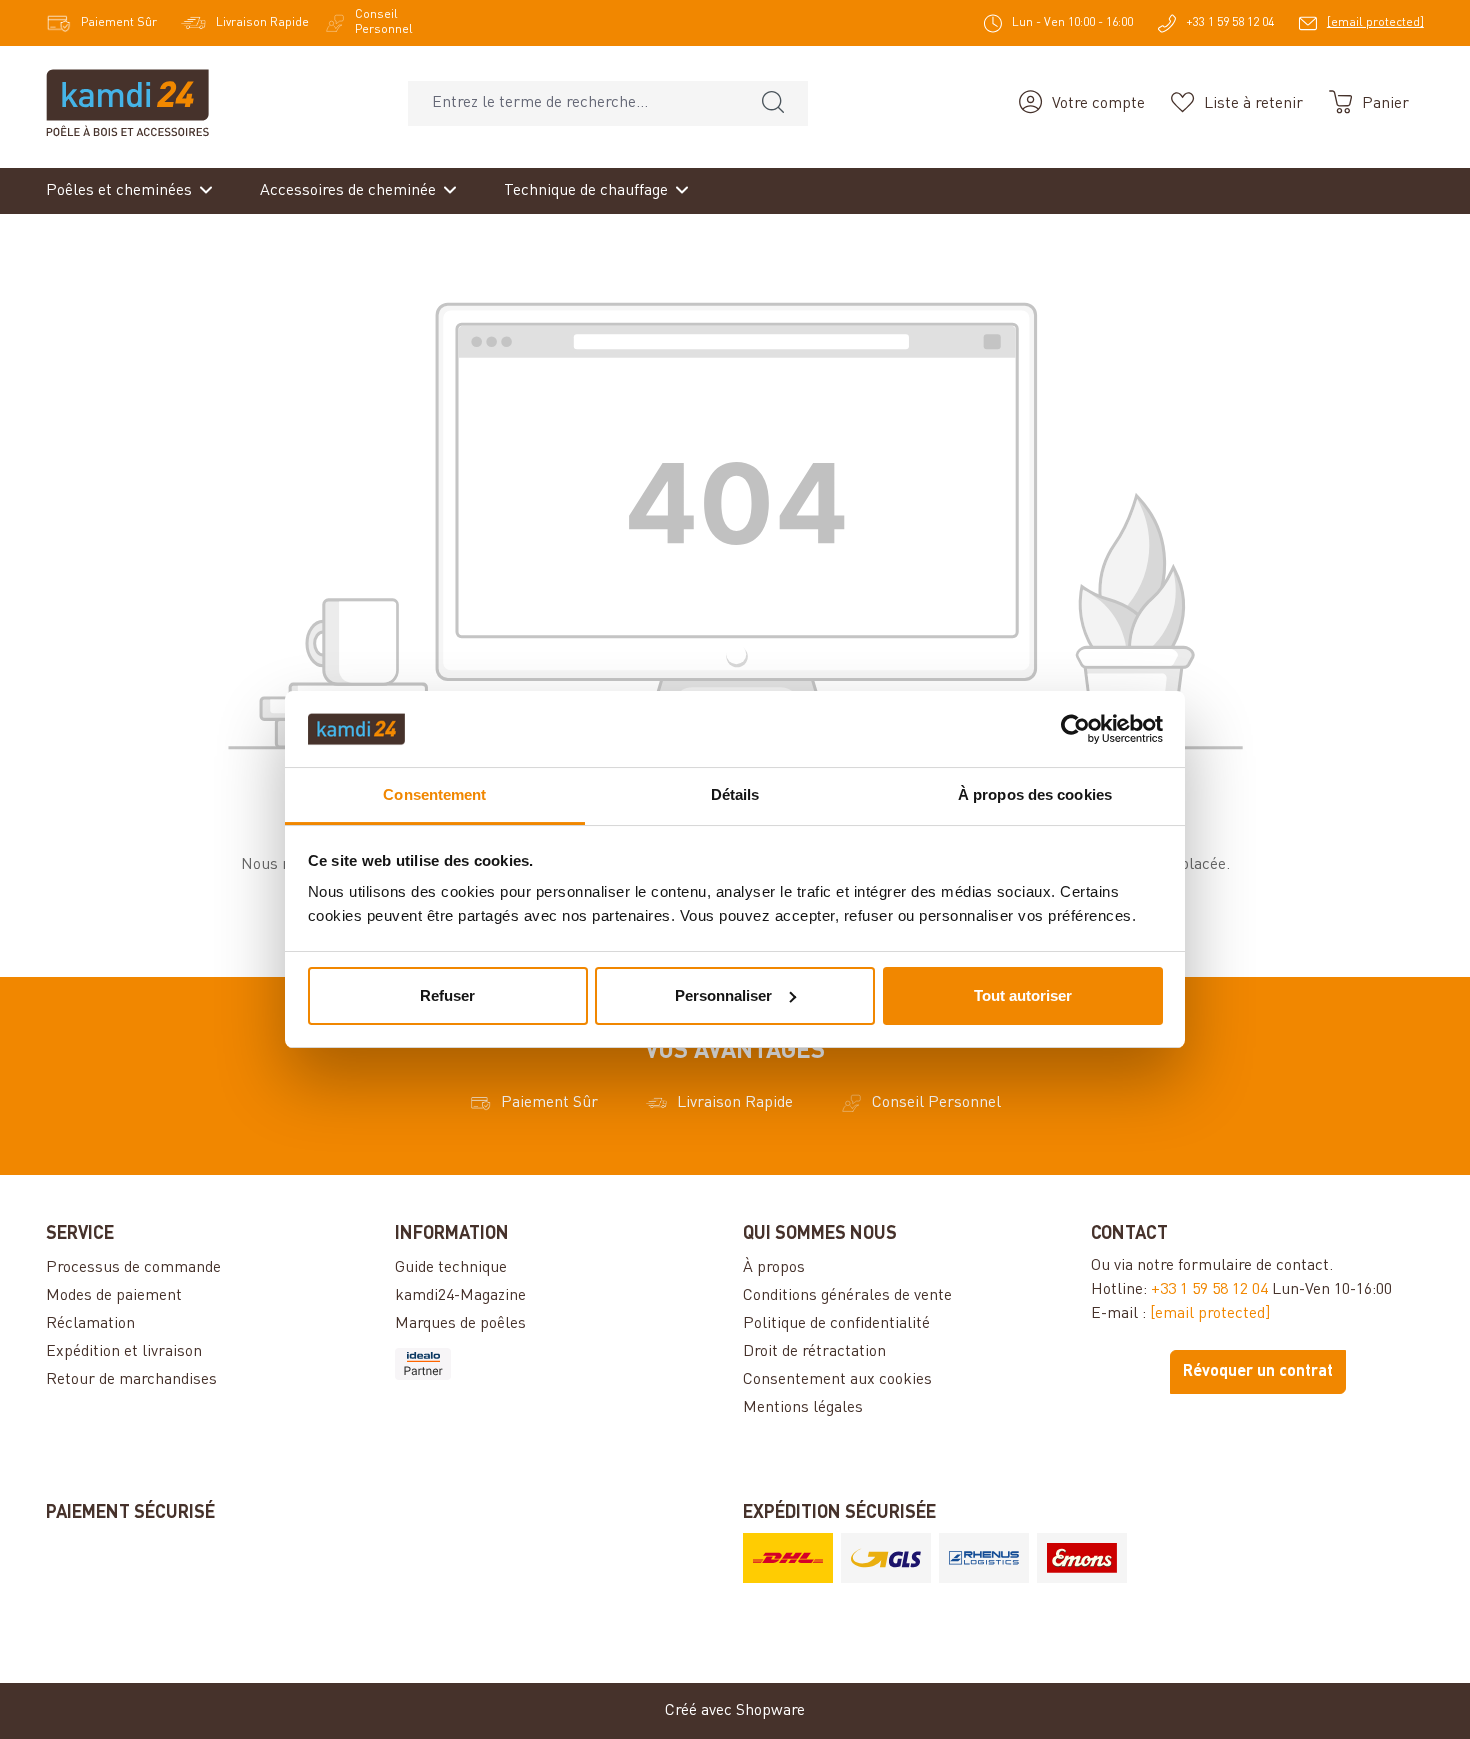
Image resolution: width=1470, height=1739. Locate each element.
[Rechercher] (773, 103)
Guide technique (451, 1268)
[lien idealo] (561, 1364)
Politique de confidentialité (836, 1324)
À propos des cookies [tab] (1035, 794)
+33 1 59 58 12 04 (1209, 1290)
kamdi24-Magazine (460, 1296)
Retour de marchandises (131, 1380)
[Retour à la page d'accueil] (127, 103)
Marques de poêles (460, 1324)
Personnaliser (723, 995)
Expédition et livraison (124, 1352)
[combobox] (573, 103)
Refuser (447, 995)
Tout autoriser (1023, 995)
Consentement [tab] (434, 794)
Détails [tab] (735, 794)
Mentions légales (803, 1408)
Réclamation (90, 1324)
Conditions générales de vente (847, 1296)
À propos (774, 1268)
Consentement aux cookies (837, 1380)
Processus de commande (133, 1268)
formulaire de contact (1253, 1266)
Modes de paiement (114, 1296)
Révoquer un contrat (1258, 1372)
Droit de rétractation (814, 1352)
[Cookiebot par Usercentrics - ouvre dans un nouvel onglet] (1075, 729)
